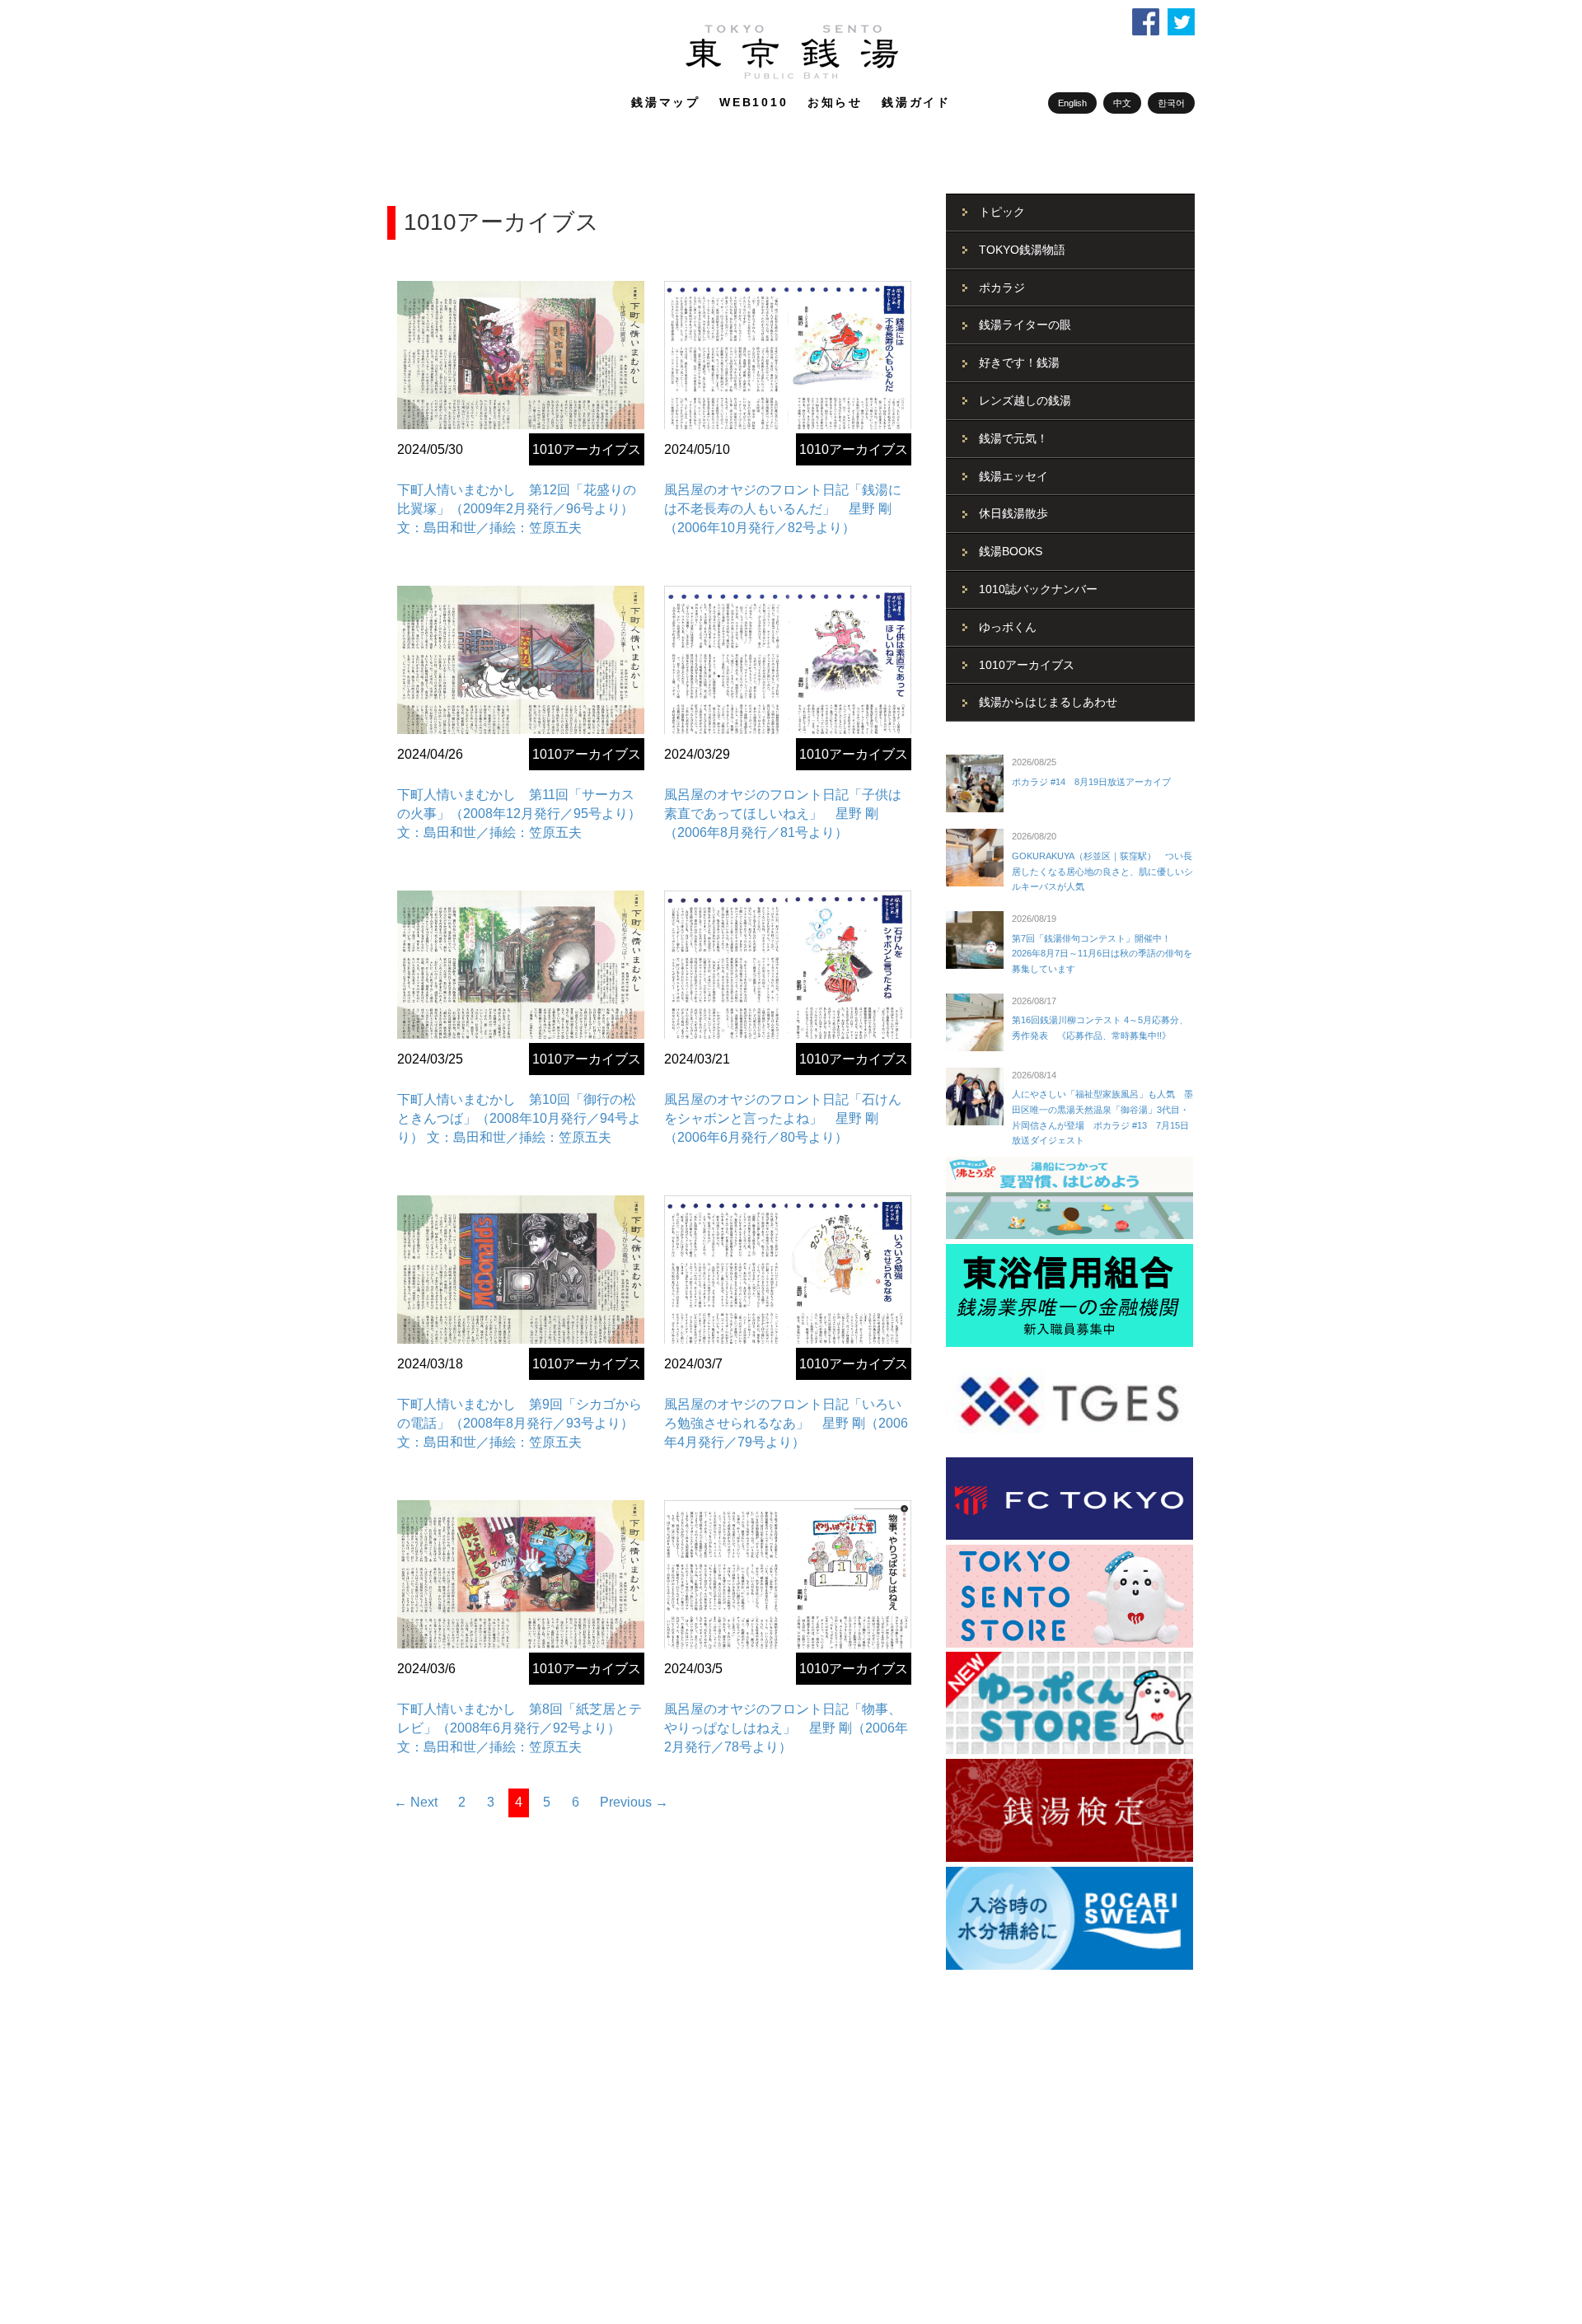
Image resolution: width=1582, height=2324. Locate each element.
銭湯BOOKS (1011, 551)
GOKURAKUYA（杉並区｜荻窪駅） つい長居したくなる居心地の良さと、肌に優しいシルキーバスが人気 (1102, 871)
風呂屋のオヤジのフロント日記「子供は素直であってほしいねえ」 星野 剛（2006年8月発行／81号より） (783, 814)
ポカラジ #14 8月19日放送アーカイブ (1091, 782)
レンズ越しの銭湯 (1025, 400)
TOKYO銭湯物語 (1022, 250)
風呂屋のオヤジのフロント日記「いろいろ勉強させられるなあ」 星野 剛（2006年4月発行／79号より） (786, 1423)
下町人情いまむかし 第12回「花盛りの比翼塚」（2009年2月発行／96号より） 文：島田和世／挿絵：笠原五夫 (517, 509)
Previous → (634, 1802)
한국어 (1171, 103)
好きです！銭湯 (1019, 362)
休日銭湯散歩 (1013, 513)
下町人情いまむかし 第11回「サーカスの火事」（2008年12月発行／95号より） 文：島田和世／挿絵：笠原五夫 (519, 814)
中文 (1122, 103)
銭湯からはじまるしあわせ (1048, 702)
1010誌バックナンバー (1038, 589)
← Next (416, 1802)
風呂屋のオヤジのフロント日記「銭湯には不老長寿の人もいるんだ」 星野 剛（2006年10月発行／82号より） (783, 509)
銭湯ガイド (916, 102)
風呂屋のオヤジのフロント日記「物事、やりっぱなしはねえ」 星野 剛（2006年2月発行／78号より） (786, 1728)
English (1072, 103)
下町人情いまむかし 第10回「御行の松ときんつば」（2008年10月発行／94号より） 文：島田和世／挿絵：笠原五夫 (519, 1118)
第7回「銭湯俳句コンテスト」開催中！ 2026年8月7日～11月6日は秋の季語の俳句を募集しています (1102, 954)
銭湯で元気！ (1013, 438)
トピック (1002, 212)
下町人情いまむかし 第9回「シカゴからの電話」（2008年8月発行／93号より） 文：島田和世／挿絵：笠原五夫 (520, 1423)
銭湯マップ (666, 102)
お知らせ (835, 102)
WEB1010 (754, 102)
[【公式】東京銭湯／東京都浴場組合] (791, 76)
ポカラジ (1002, 288)
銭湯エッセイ (1013, 476)
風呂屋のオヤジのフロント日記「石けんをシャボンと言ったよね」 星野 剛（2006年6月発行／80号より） (783, 1118)
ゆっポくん (1008, 627)
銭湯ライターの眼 (1025, 325)
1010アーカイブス (587, 449)
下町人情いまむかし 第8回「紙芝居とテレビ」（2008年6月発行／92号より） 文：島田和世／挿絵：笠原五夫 (520, 1728)
